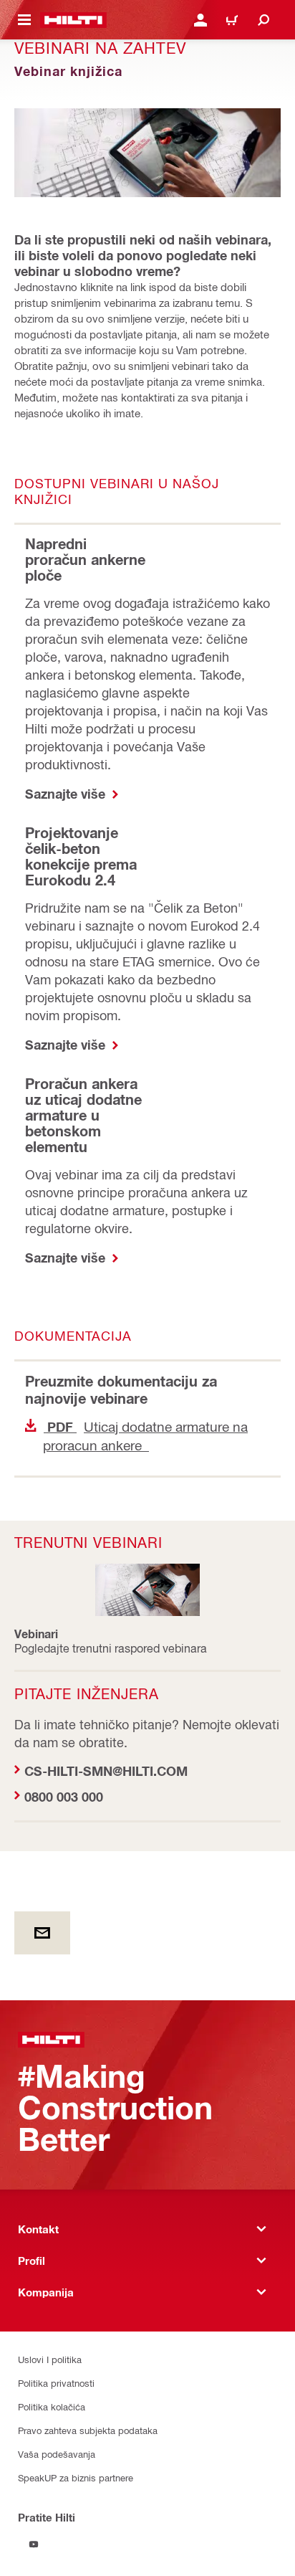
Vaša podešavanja (57, 2454)
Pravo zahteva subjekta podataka (88, 2430)
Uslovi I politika (50, 2359)
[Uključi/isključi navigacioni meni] (24, 20)
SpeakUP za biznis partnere (76, 2477)
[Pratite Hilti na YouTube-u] (34, 2544)
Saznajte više (67, 794)
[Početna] (73, 20)
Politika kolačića (52, 2406)
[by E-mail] (42, 1933)
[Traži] (263, 20)
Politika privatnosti (56, 2383)
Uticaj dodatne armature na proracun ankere (145, 1436)
